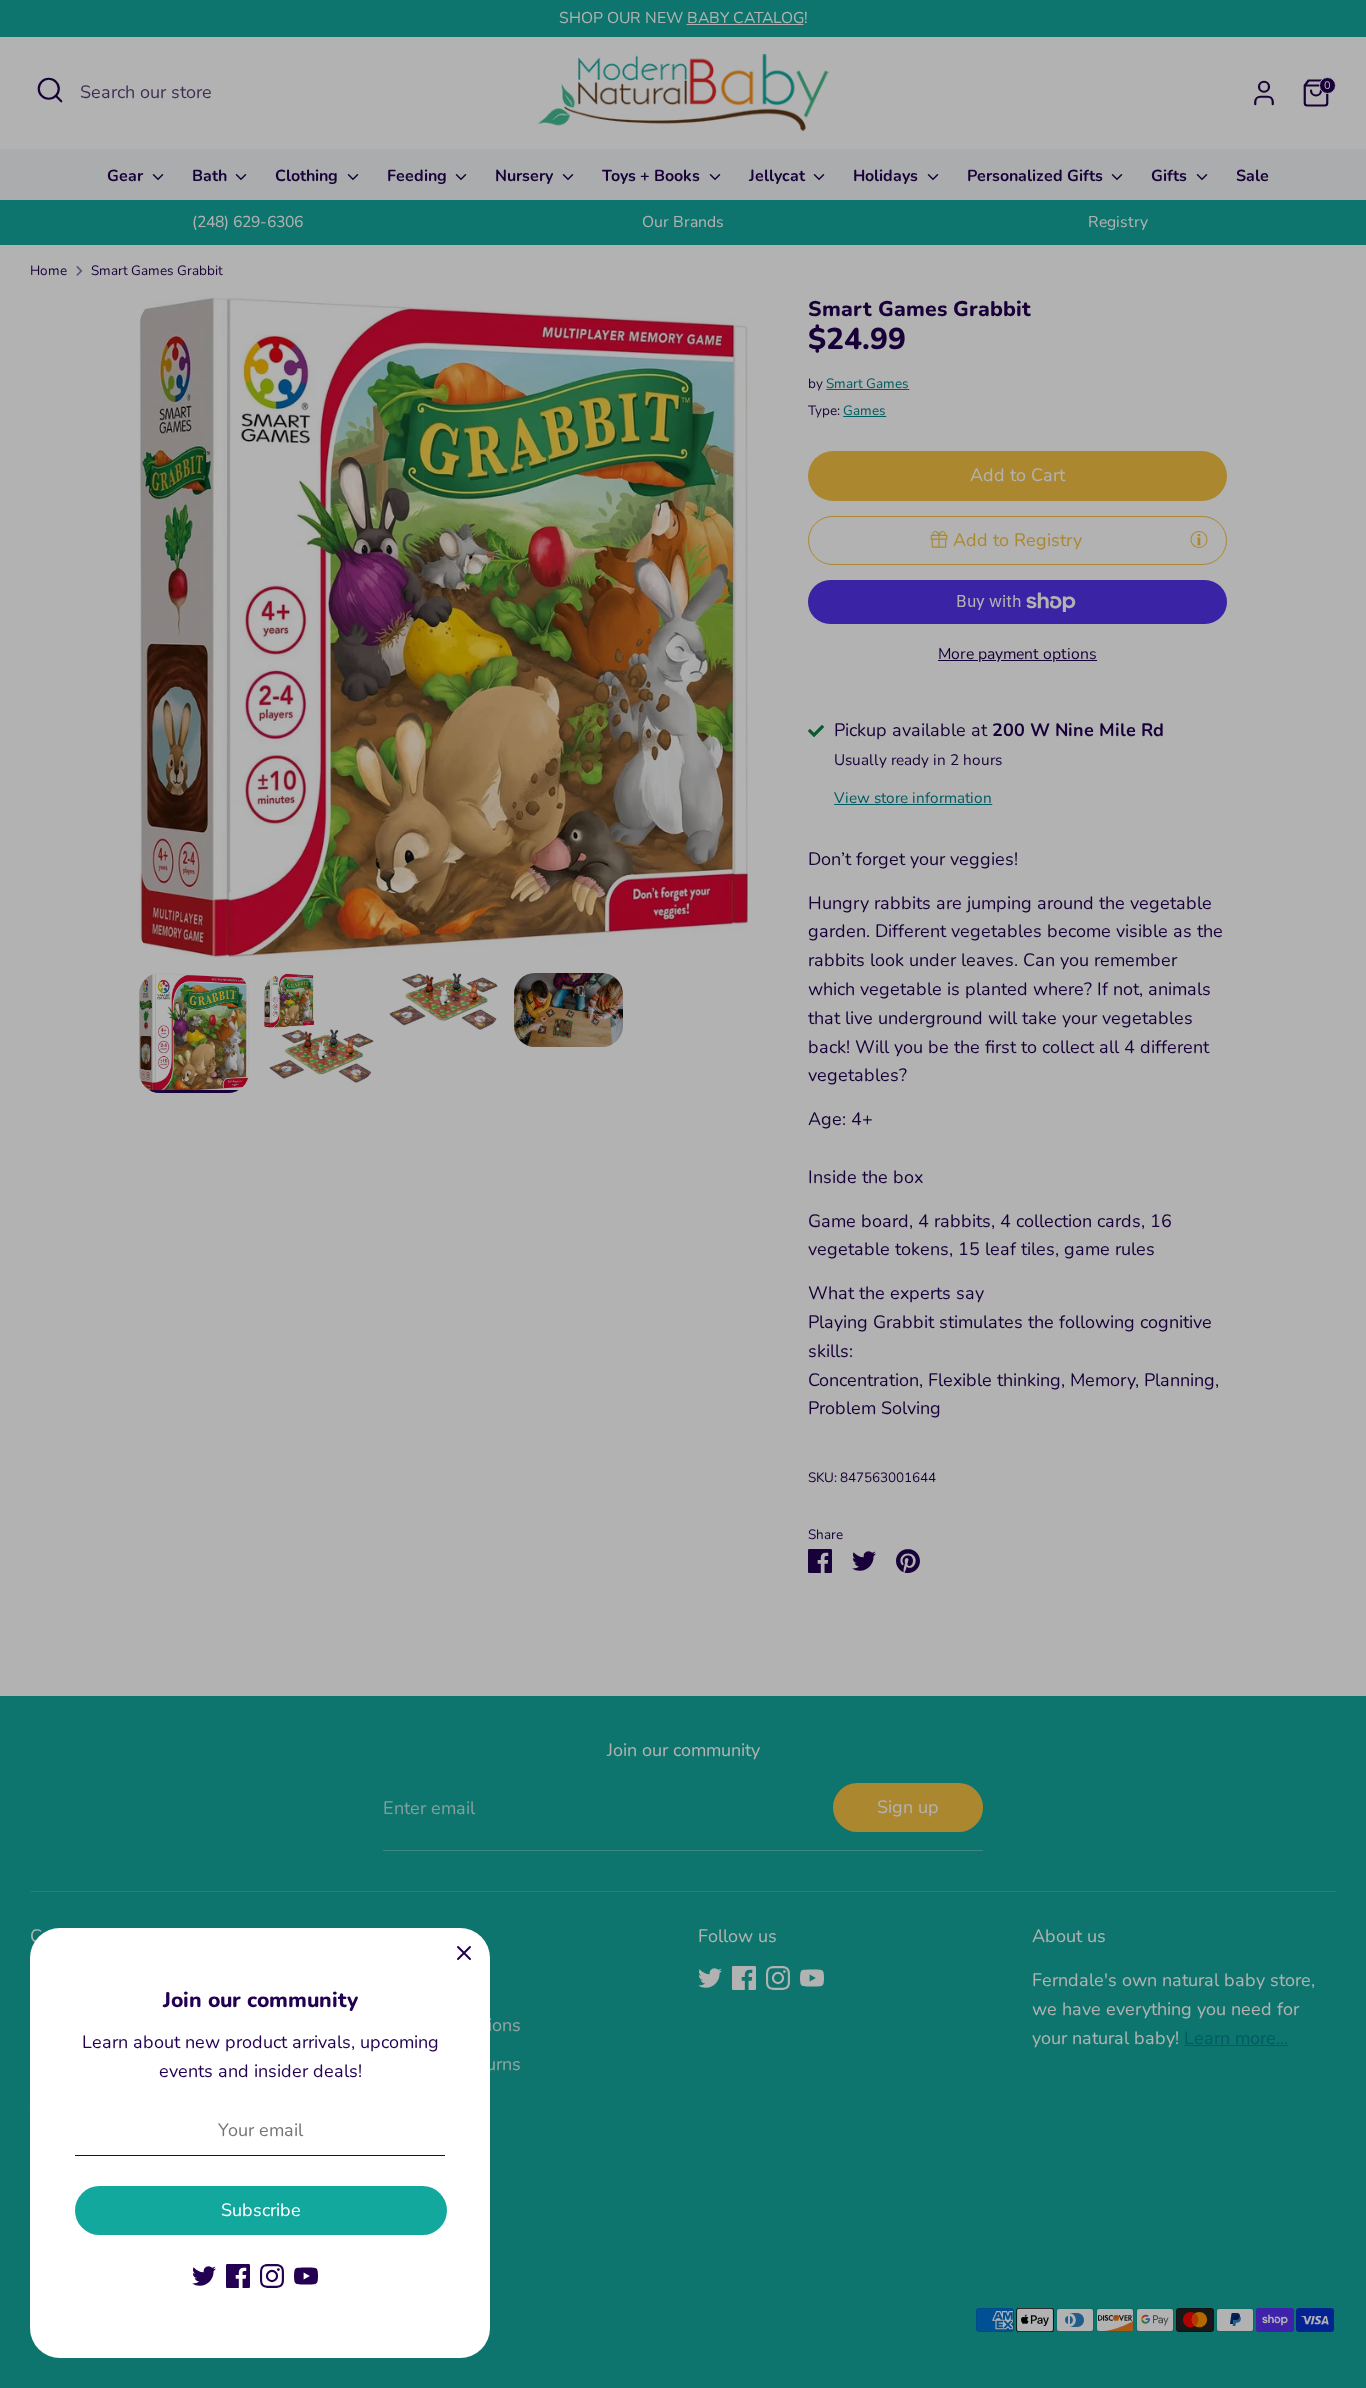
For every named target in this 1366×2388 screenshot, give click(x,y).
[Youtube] (306, 2276)
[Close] (464, 1954)
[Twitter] (204, 2276)
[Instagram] (272, 2276)
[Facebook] (238, 2276)
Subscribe (261, 2210)
